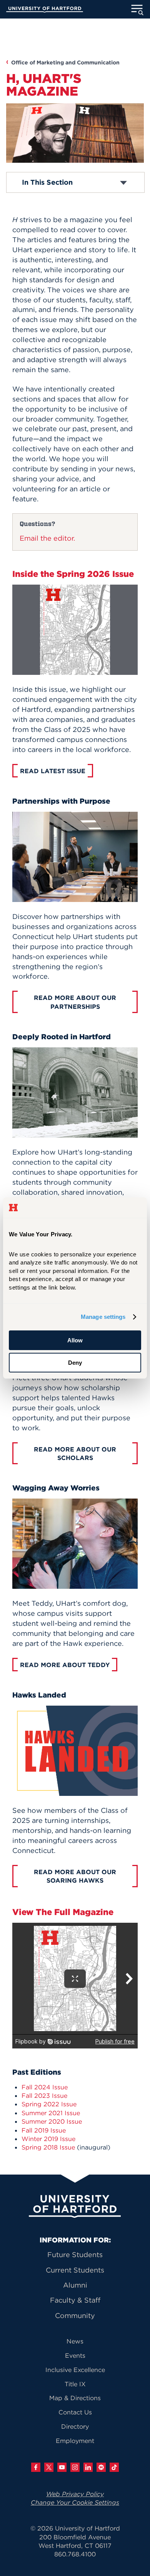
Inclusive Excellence (75, 2370)
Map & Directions (75, 2398)
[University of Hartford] (45, 10)
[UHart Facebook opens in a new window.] (36, 2467)
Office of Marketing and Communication (65, 62)
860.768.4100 (75, 2554)
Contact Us (75, 2412)
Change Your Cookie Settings (75, 2502)
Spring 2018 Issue (48, 2147)
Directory (75, 2426)
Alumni (75, 2285)
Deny (75, 1363)
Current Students (75, 2270)
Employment (75, 2441)
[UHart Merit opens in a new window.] (101, 2467)
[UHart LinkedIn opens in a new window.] (88, 2467)
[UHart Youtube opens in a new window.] (62, 2467)
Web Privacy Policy (75, 2494)
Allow (75, 1340)
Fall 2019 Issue (44, 2130)
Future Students (75, 2255)
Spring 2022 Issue (49, 2104)
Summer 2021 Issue (51, 2113)
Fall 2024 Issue (45, 2087)
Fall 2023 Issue (44, 2096)
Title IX (75, 2384)
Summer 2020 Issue (52, 2121)
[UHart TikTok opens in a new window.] (114, 2467)
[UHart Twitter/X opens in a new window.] (49, 2467)
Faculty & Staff (75, 2300)
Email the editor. (48, 538)
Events (75, 2355)
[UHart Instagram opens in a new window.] (75, 2467)
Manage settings (103, 1317)
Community (75, 2316)
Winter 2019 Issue (48, 2139)
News (75, 2341)
